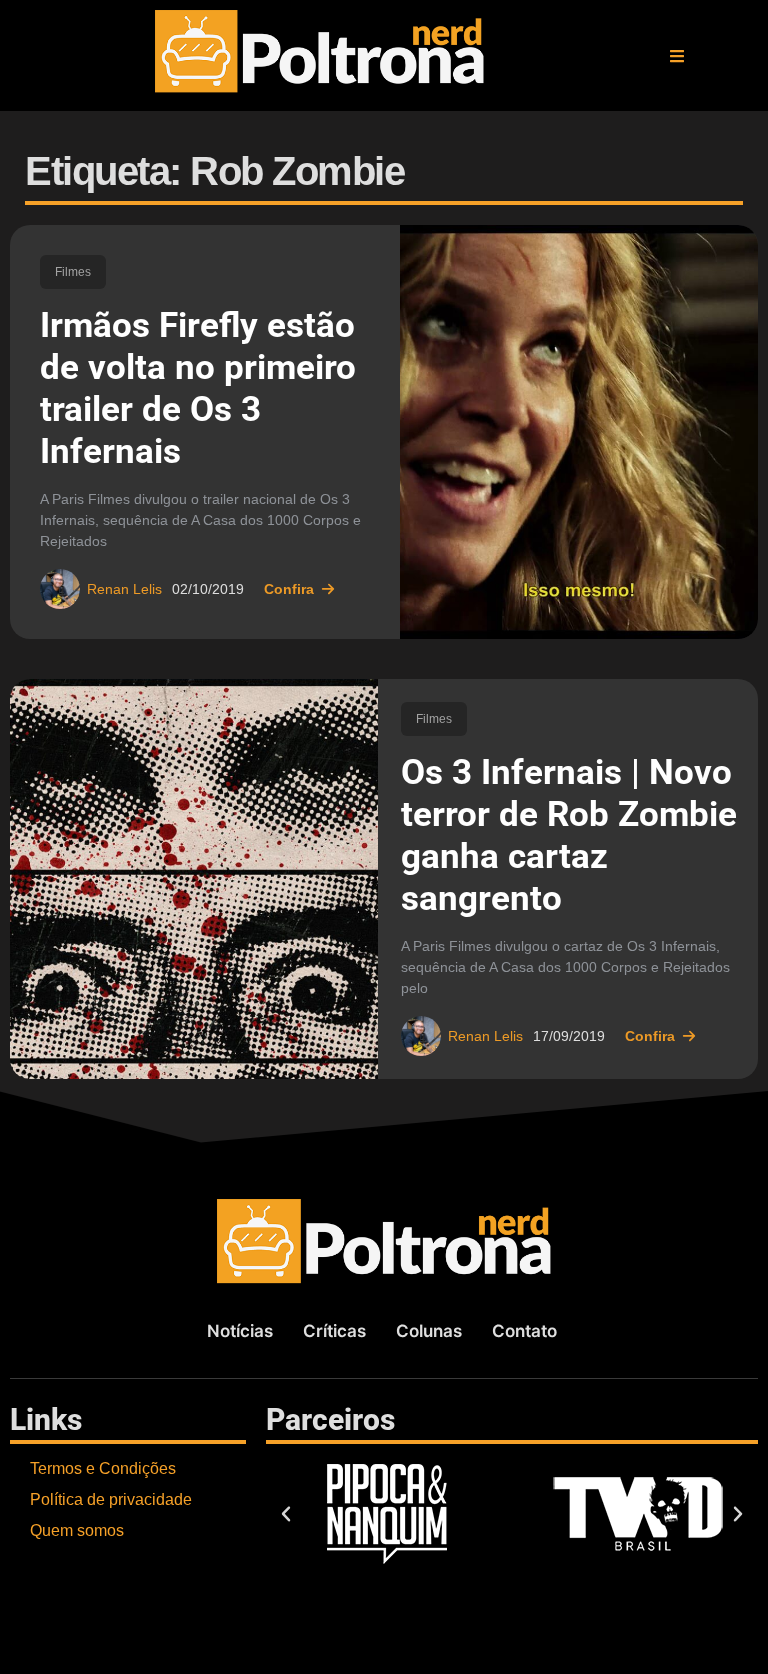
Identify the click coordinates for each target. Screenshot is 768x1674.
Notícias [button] (240, 1331)
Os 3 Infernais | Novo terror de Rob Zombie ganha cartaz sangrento (569, 835)
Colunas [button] (429, 1331)
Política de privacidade (111, 1499)
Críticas (334, 1331)
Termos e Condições (103, 1468)
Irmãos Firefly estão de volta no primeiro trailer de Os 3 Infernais (198, 388)
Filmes (73, 272)
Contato (524, 1331)
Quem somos (77, 1530)
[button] (677, 56)
